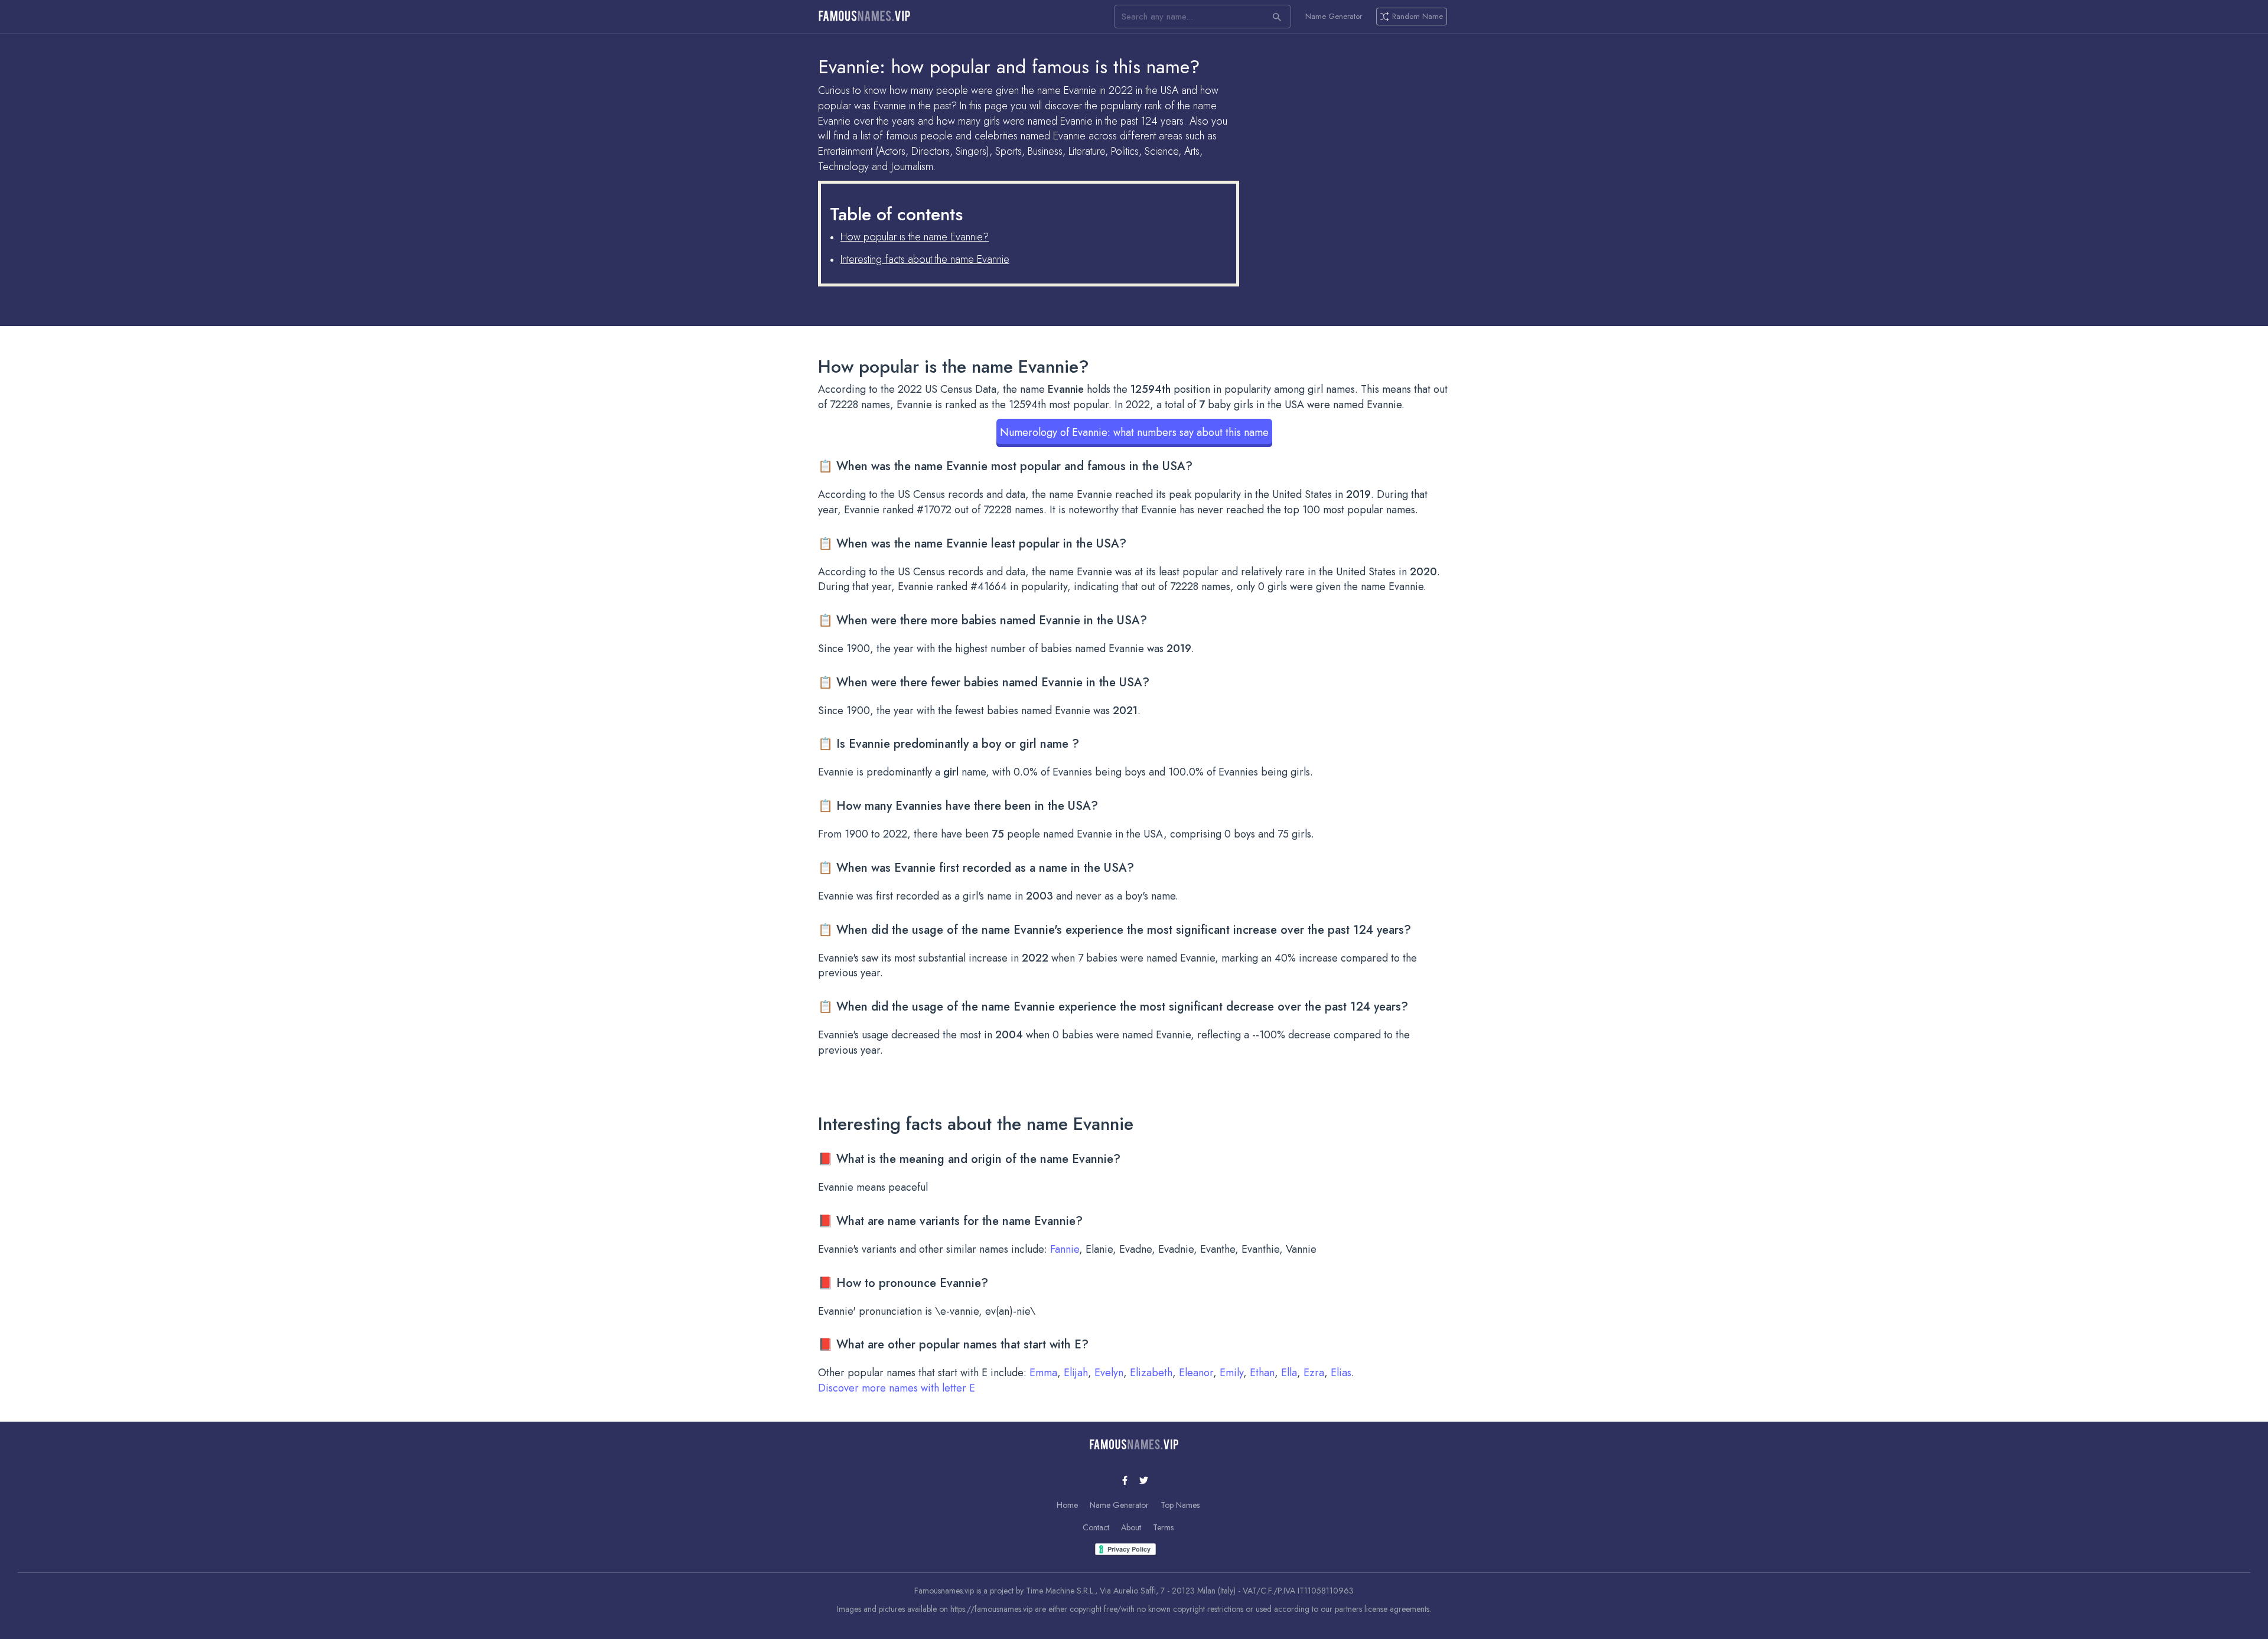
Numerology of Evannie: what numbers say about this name (1134, 432)
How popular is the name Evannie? (915, 237)
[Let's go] (1277, 17)
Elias (1341, 1373)
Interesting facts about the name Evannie (925, 259)
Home (1067, 1505)
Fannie (1065, 1249)
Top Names (1180, 1505)
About (1131, 1527)
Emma (1043, 1373)
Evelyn (1109, 1373)
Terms (1163, 1527)
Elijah (1076, 1373)
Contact (1096, 1527)
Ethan (1262, 1373)
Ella (1289, 1373)
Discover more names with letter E (897, 1388)
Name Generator (1334, 17)
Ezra (1314, 1373)
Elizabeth (1151, 1373)
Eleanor (1196, 1373)
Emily (1231, 1373)
